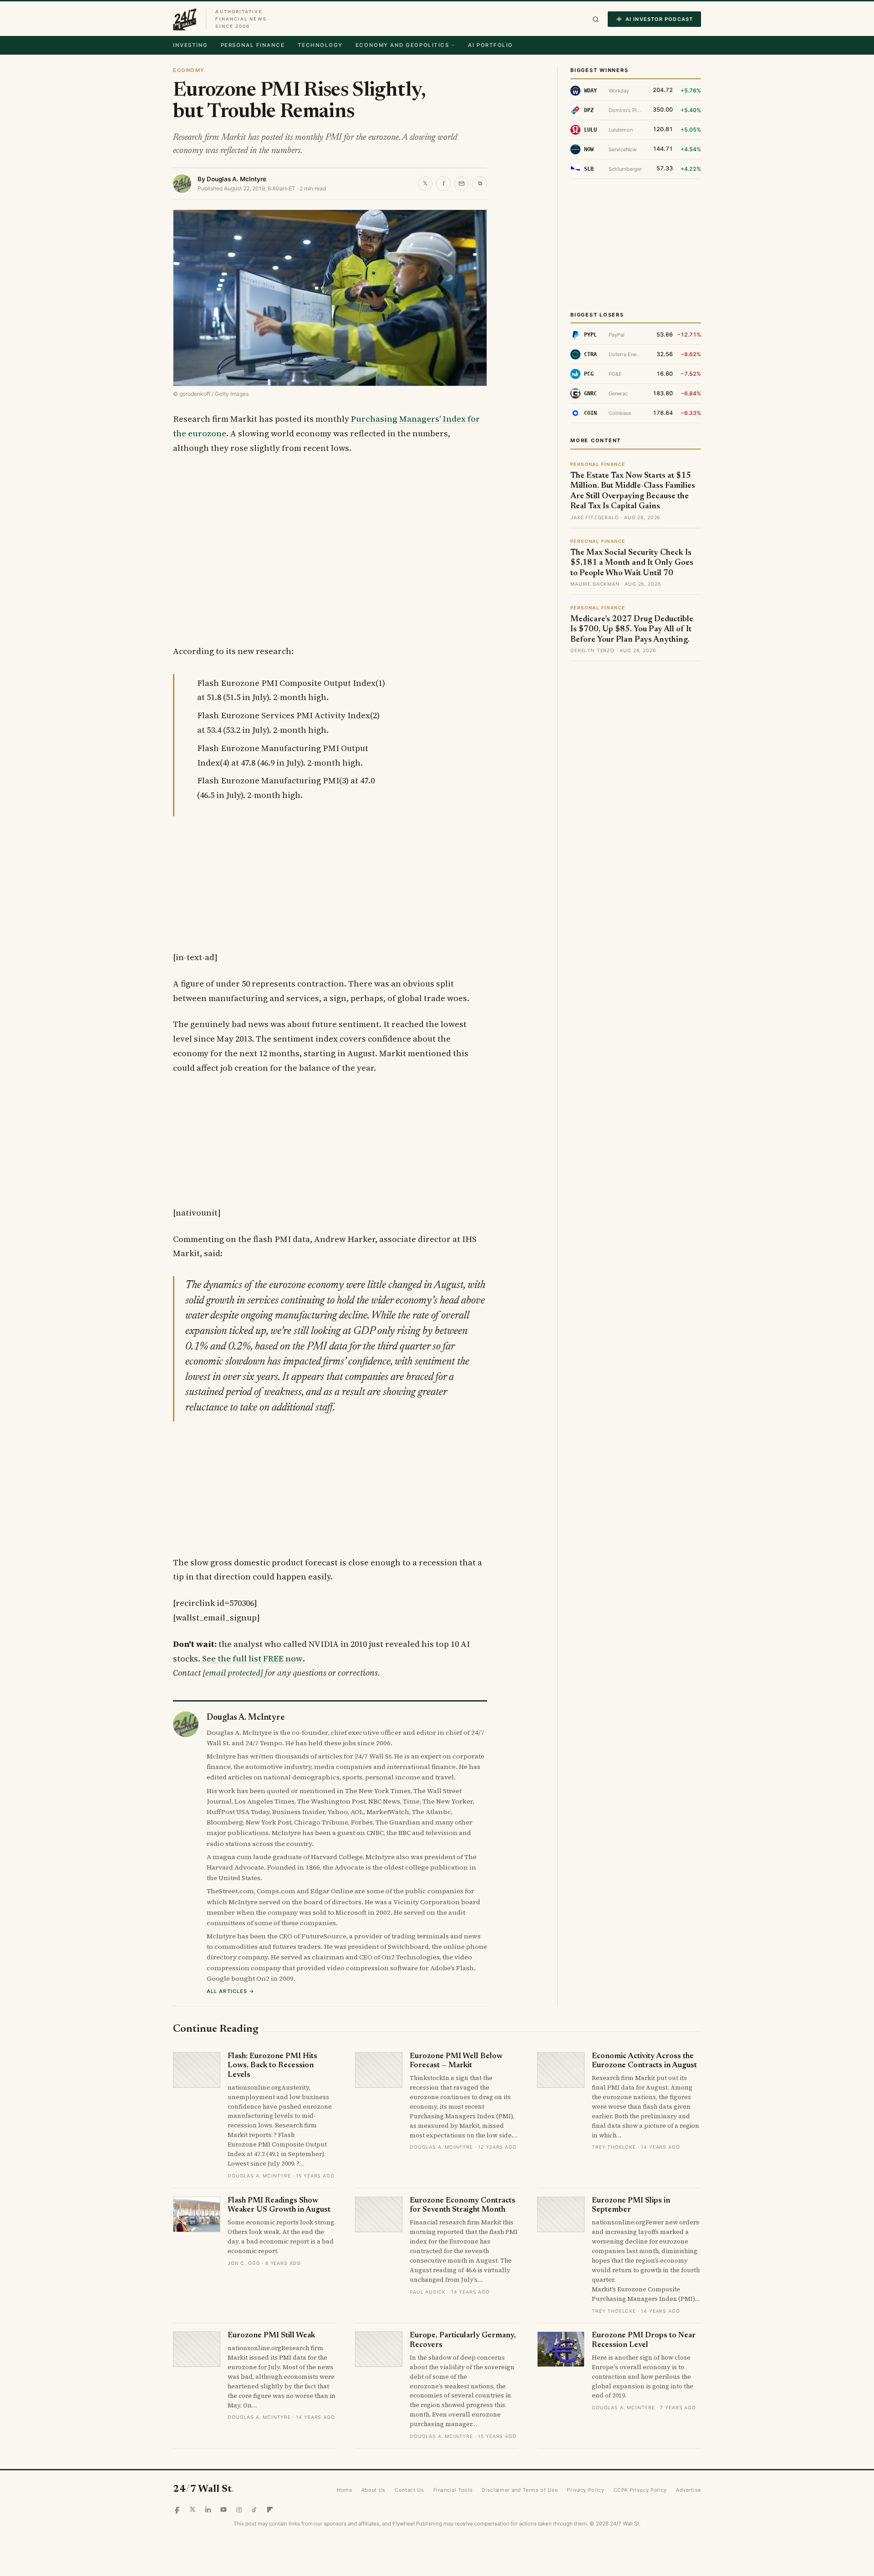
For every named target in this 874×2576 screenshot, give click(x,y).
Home (345, 2490)
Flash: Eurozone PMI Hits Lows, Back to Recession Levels (272, 2066)
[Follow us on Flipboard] (270, 2510)
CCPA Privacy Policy (640, 2490)
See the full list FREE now (252, 1659)
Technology (320, 45)
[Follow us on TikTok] (254, 2510)
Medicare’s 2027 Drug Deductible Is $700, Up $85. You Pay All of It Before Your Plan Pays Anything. (632, 630)
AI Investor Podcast (659, 19)
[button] (596, 19)
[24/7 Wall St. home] (185, 19)
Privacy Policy (585, 2490)
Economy (189, 70)
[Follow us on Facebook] (177, 2510)
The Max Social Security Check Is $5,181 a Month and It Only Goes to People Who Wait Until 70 (632, 563)
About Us (373, 2490)
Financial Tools (453, 2490)
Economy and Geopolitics (402, 45)
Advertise (689, 2490)
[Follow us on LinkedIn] (208, 2510)
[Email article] (462, 184)
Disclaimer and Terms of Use (520, 2490)
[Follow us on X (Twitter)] (193, 2510)
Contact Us (409, 2490)
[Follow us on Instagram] (239, 2510)
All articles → (231, 1991)
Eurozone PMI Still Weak (271, 2336)
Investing (191, 45)
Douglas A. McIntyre (236, 179)
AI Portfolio (490, 45)
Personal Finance (253, 45)
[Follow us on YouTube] (224, 2510)
